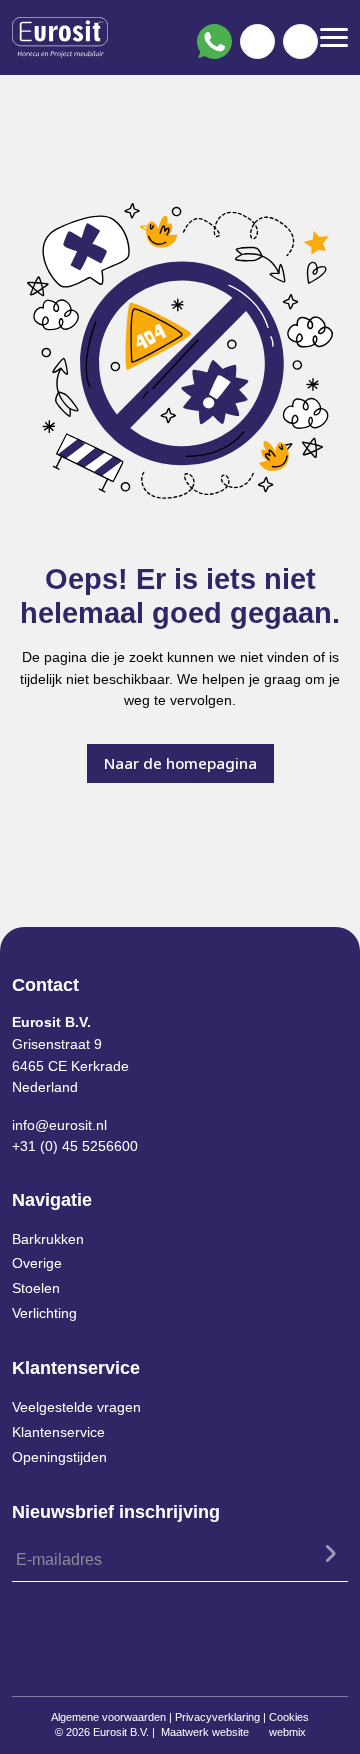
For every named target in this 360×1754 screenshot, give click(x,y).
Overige (37, 1263)
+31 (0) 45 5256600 (75, 1146)
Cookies (289, 1717)
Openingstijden (59, 1457)
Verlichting (44, 1313)
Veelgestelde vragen (76, 1407)
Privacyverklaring (217, 1717)
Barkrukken (48, 1239)
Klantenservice (58, 1432)
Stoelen (36, 1288)
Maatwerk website (205, 1732)
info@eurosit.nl (59, 1125)
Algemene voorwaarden (108, 1717)
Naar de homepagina (180, 763)
